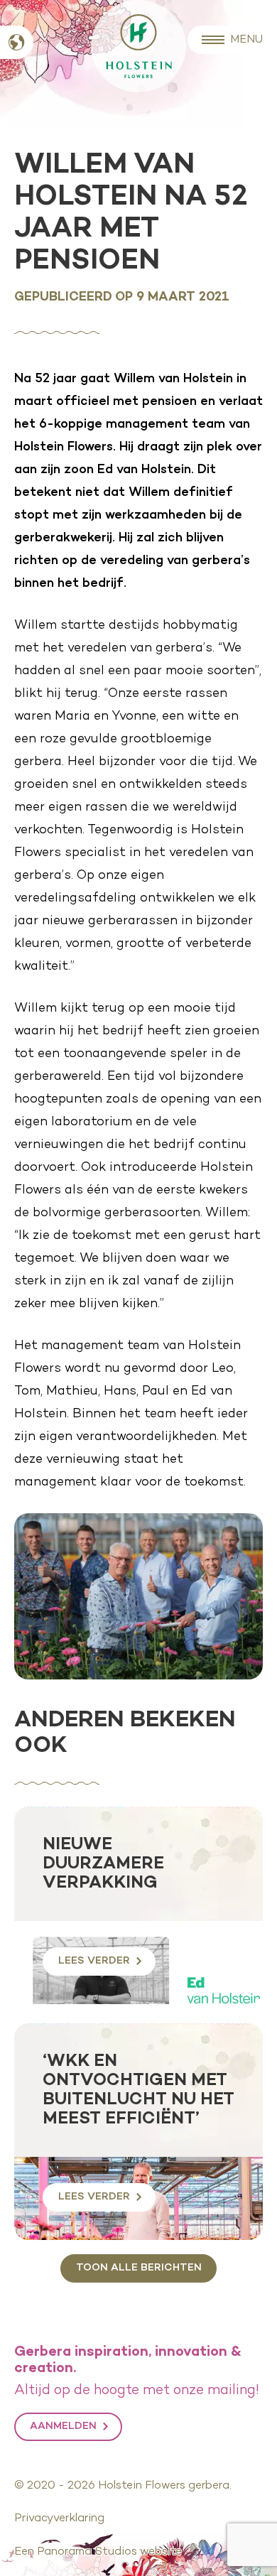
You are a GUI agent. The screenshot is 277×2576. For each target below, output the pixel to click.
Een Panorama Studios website (98, 2552)
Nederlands (17, 42)
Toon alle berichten (139, 2268)
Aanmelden (63, 2426)
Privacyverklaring (59, 2518)
